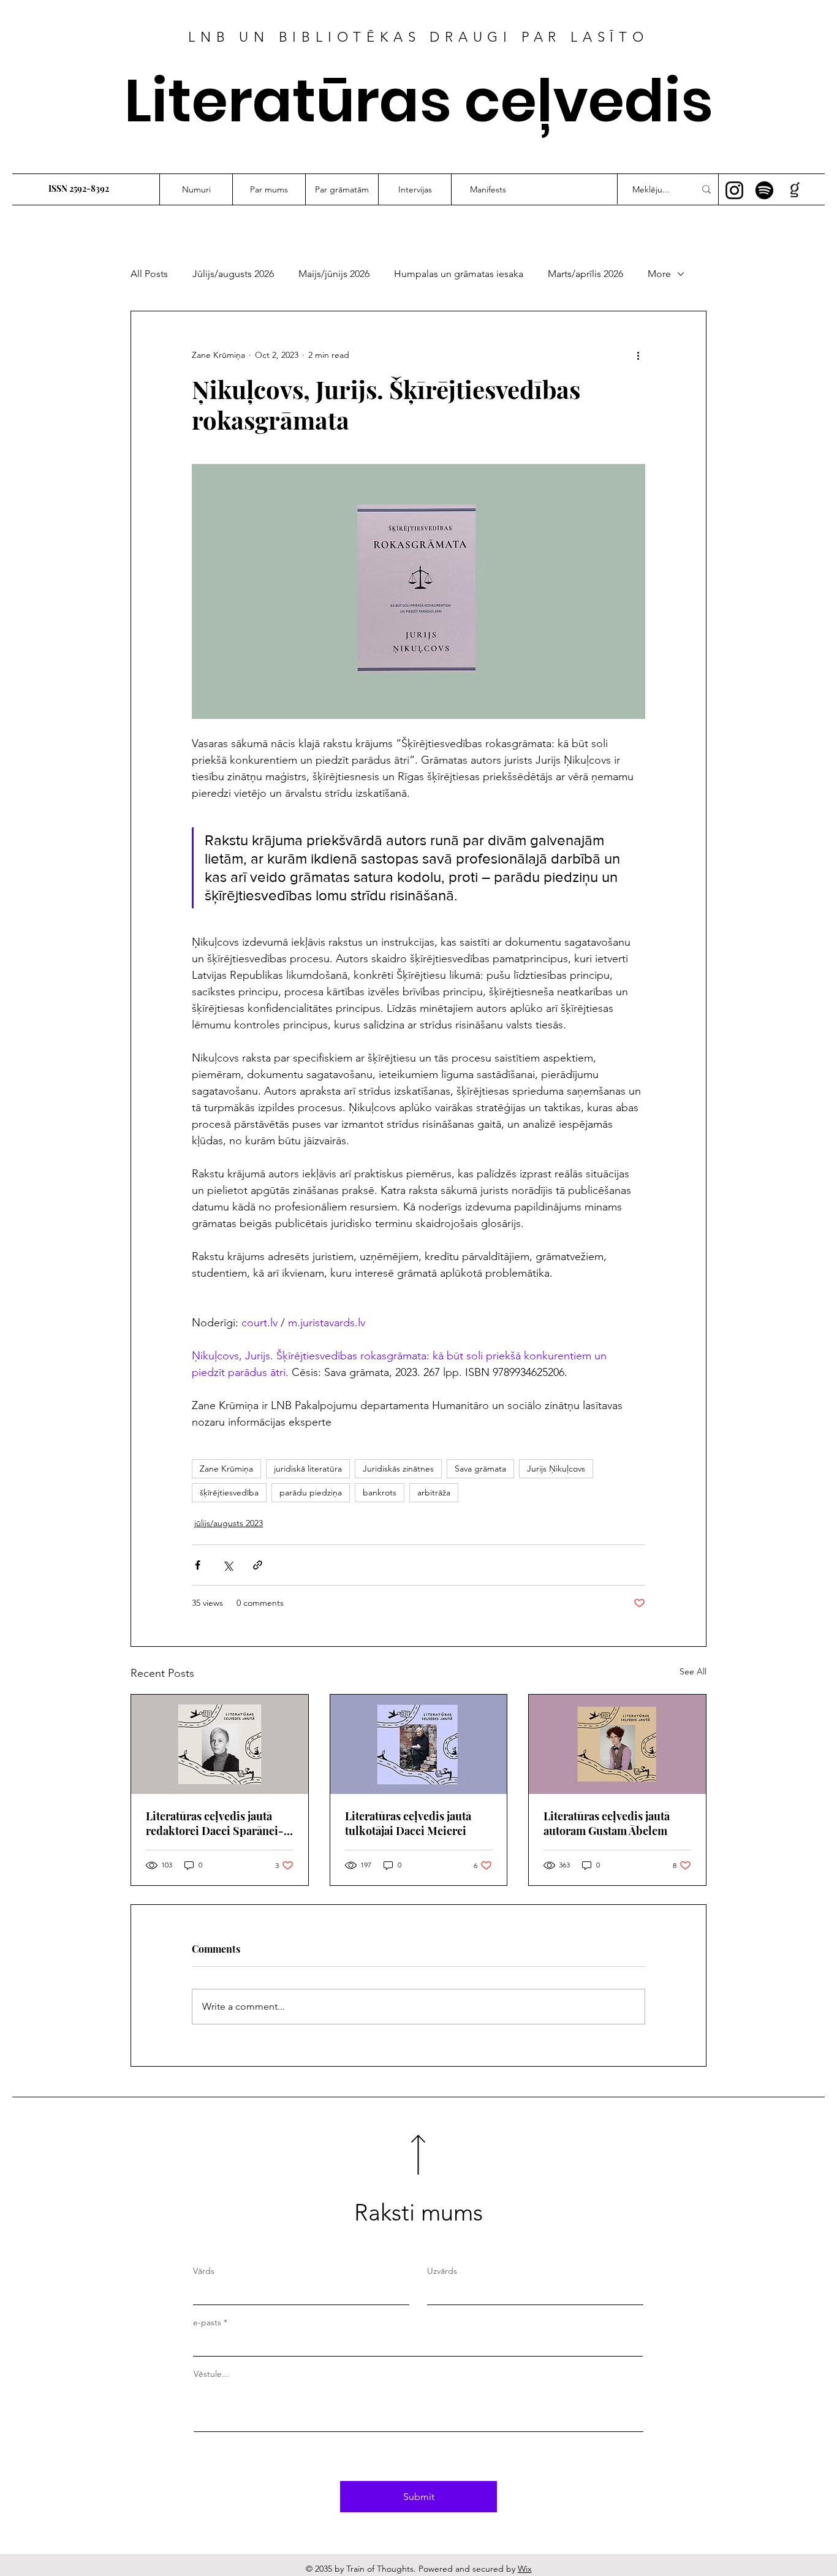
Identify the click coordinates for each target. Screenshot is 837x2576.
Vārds (204, 2271)
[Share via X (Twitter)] (228, 1565)
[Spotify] (764, 190)
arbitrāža (434, 1492)
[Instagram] (734, 190)
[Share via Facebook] (198, 1565)
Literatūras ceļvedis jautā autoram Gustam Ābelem (607, 1823)
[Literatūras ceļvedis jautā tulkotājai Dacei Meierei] (419, 1744)
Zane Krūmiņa (226, 1468)
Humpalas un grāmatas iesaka (459, 274)
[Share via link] (258, 1565)
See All (693, 1671)
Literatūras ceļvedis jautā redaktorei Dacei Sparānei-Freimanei (215, 1823)
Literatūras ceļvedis (419, 101)
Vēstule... (211, 2374)
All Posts (149, 274)
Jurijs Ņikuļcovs (556, 1468)
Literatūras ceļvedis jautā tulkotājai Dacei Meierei (408, 1823)
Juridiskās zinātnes (398, 1468)
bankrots (380, 1492)
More (659, 274)
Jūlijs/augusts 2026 (233, 274)
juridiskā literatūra (308, 1468)
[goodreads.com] (794, 190)
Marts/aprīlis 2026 (585, 274)
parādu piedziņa (311, 1492)
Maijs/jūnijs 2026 (334, 274)
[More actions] (638, 355)
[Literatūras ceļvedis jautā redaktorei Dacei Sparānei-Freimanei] (220, 1744)
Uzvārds (442, 2271)
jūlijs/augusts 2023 (229, 1523)
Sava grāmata (480, 1468)
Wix (525, 2569)
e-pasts (207, 2322)
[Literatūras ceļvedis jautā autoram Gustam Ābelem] (617, 1744)
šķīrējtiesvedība (229, 1492)
